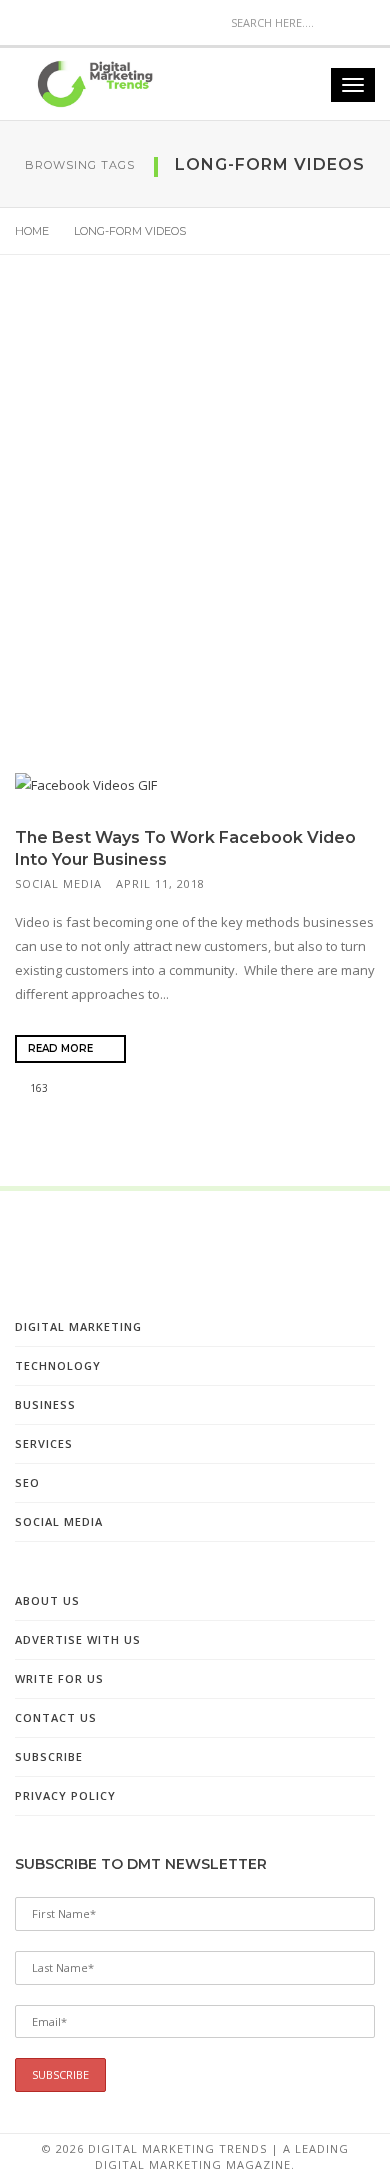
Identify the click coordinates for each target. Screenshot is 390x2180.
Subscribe (49, 1756)
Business (45, 1404)
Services (44, 1443)
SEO (27, 1482)
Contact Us (56, 1717)
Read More (62, 1048)
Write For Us (59, 1678)
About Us (47, 1600)
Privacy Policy (65, 1795)
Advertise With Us (78, 1639)
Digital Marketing (78, 1326)
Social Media (58, 883)
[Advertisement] (195, 530)
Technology (58, 1365)
